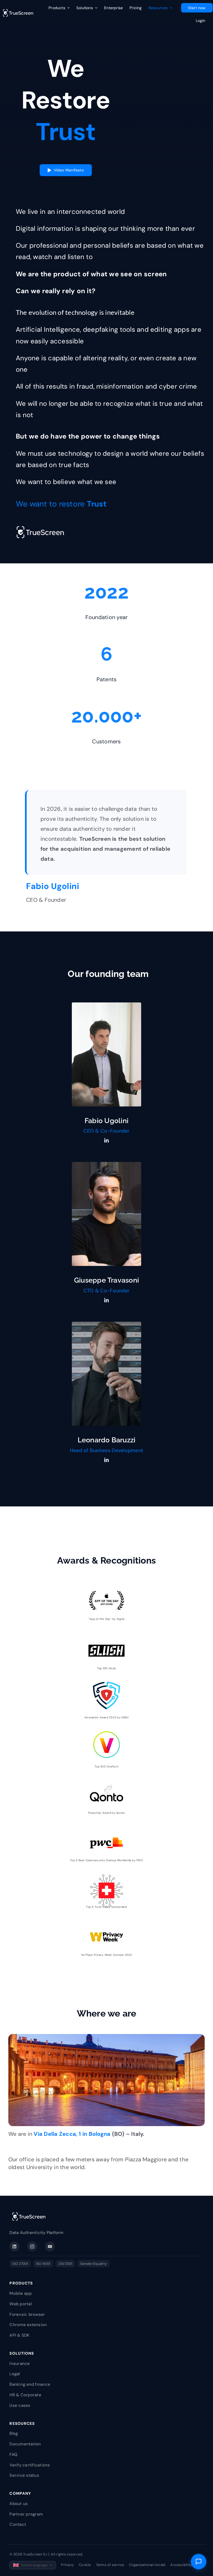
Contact (18, 2524)
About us (19, 2504)
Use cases (20, 2405)
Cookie (85, 2565)
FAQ (13, 2455)
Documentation (25, 2444)
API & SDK (19, 2335)
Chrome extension (28, 2325)
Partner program (26, 2514)
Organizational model (147, 2565)
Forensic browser (27, 2314)
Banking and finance (30, 2384)
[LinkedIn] (14, 2246)
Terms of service (110, 2565)
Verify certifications (30, 2465)
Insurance (20, 2364)
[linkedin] (106, 1140)
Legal (15, 2374)
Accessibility (181, 2565)
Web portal (20, 2304)
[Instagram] (32, 2246)
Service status (24, 2475)
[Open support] (199, 2562)
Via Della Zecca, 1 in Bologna (72, 2134)
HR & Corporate (25, 2395)
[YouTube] (50, 2246)
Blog (14, 2433)
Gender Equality (93, 2264)
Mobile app (20, 2293)
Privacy (67, 2565)
